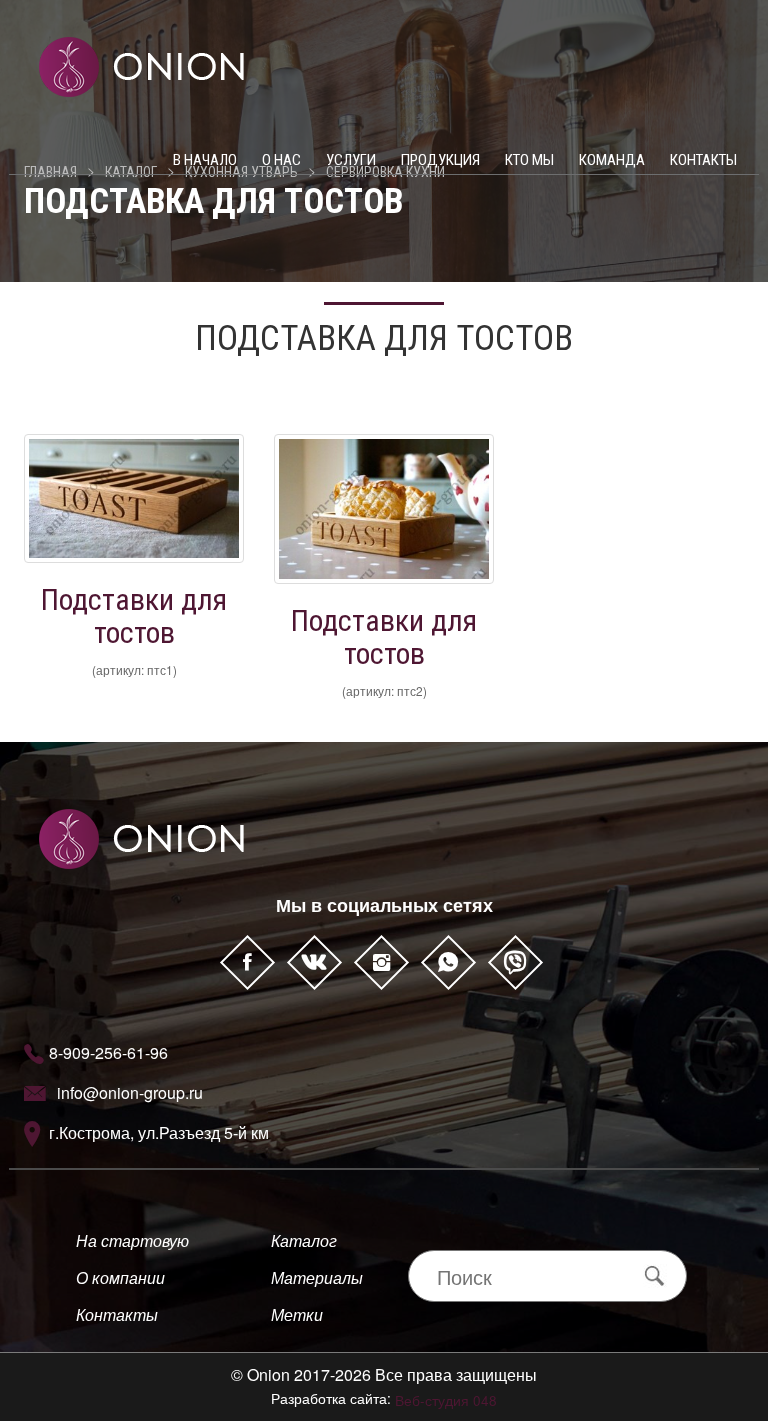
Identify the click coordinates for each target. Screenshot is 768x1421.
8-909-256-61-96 (108, 1052)
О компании (120, 1277)
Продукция (440, 160)
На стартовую (132, 1240)
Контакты (703, 160)
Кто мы (529, 160)
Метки (297, 1314)
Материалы (317, 1277)
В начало (205, 160)
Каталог (304, 1240)
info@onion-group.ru (130, 1092)
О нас (281, 160)
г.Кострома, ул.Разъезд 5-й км (159, 1132)
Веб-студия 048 (446, 1400)
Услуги (351, 160)
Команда (612, 160)
